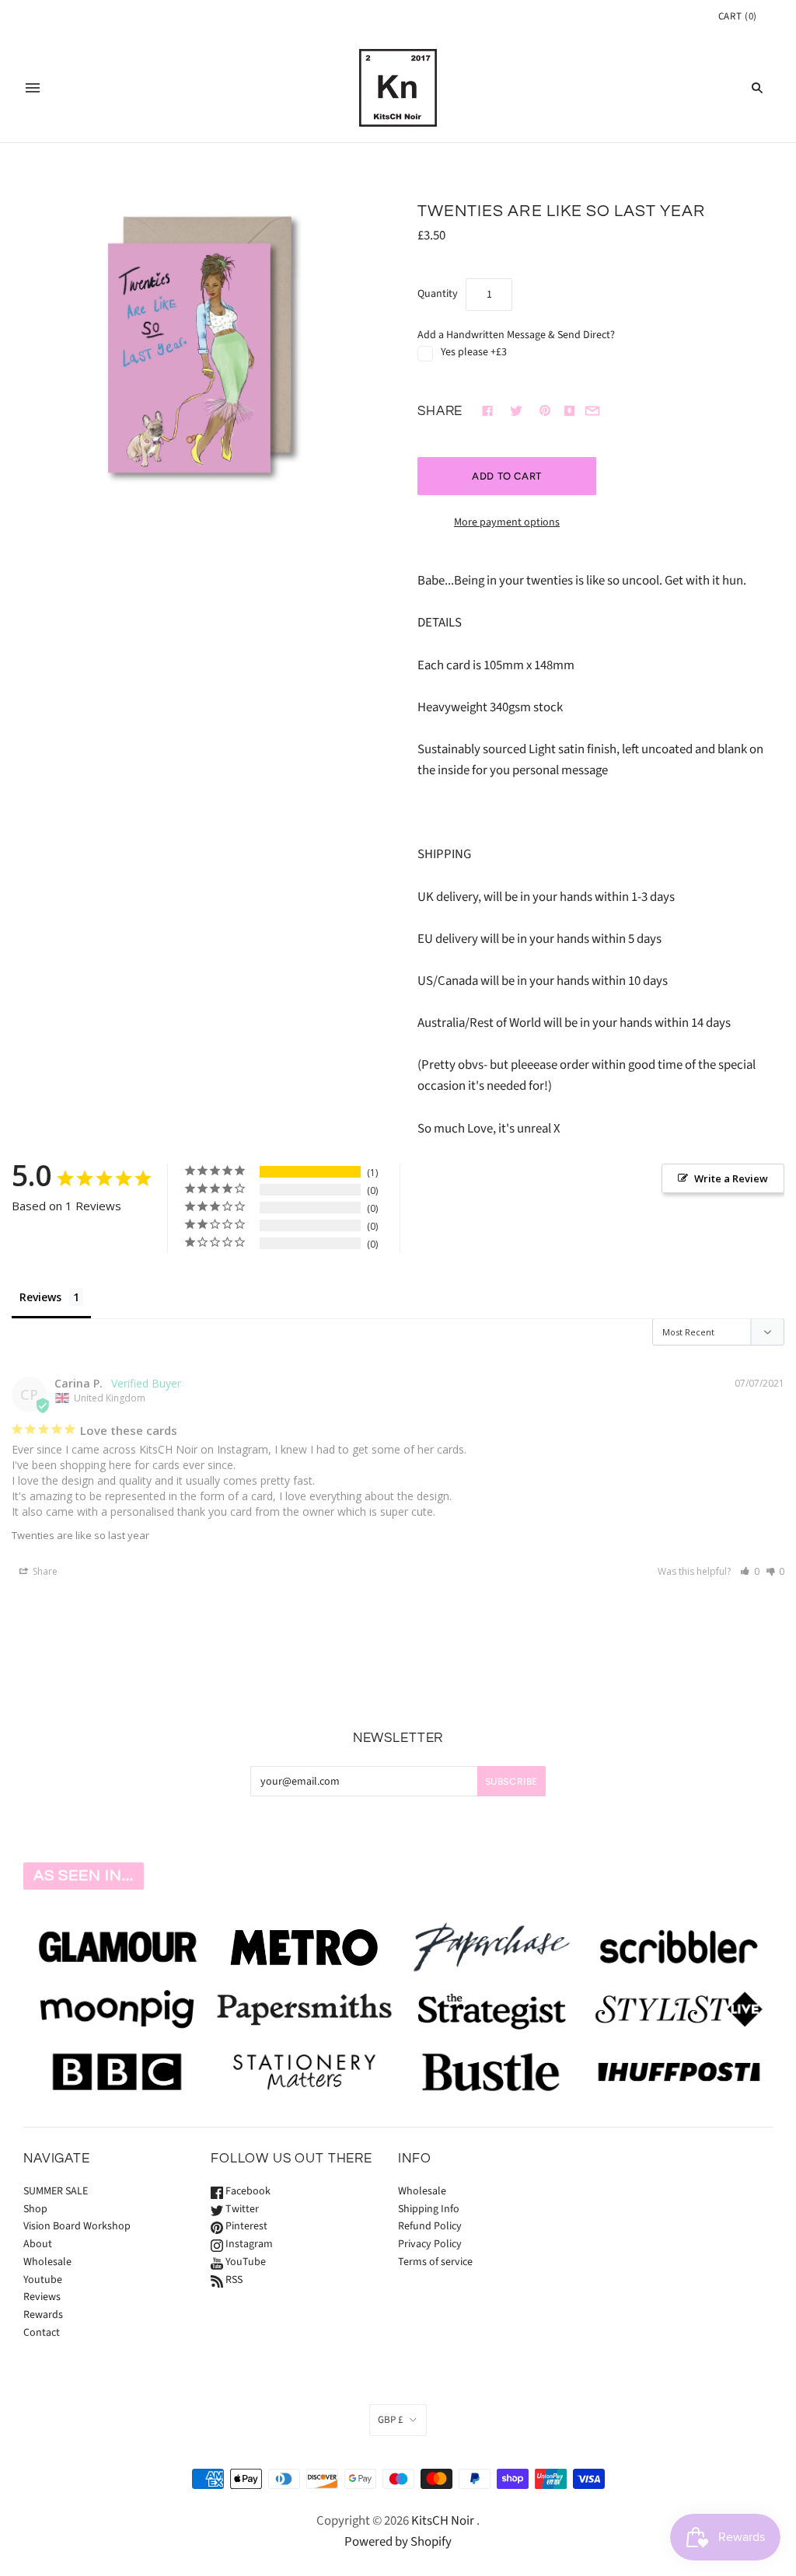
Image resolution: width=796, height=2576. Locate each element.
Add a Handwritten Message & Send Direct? (516, 335)
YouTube (244, 2262)
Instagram (248, 2244)
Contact (42, 2333)
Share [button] (44, 1571)
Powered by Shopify (398, 2542)
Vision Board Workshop (77, 2226)
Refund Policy (430, 2226)
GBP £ (390, 2420)
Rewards (43, 2315)
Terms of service (435, 2262)
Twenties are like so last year (80, 1535)
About (38, 2244)
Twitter (241, 2209)
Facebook (247, 2191)
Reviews (40, 1297)
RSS (233, 2280)
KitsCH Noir (443, 2521)
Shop (35, 2209)
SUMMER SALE (56, 2191)
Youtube (43, 2280)
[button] (750, 1571)
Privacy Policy (430, 2244)
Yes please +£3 (474, 352)
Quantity (438, 294)
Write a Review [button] (731, 1178)
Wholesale (47, 2262)
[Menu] (33, 88)
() (738, 16)
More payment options (507, 522)
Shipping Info (429, 2209)
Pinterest (245, 2226)
